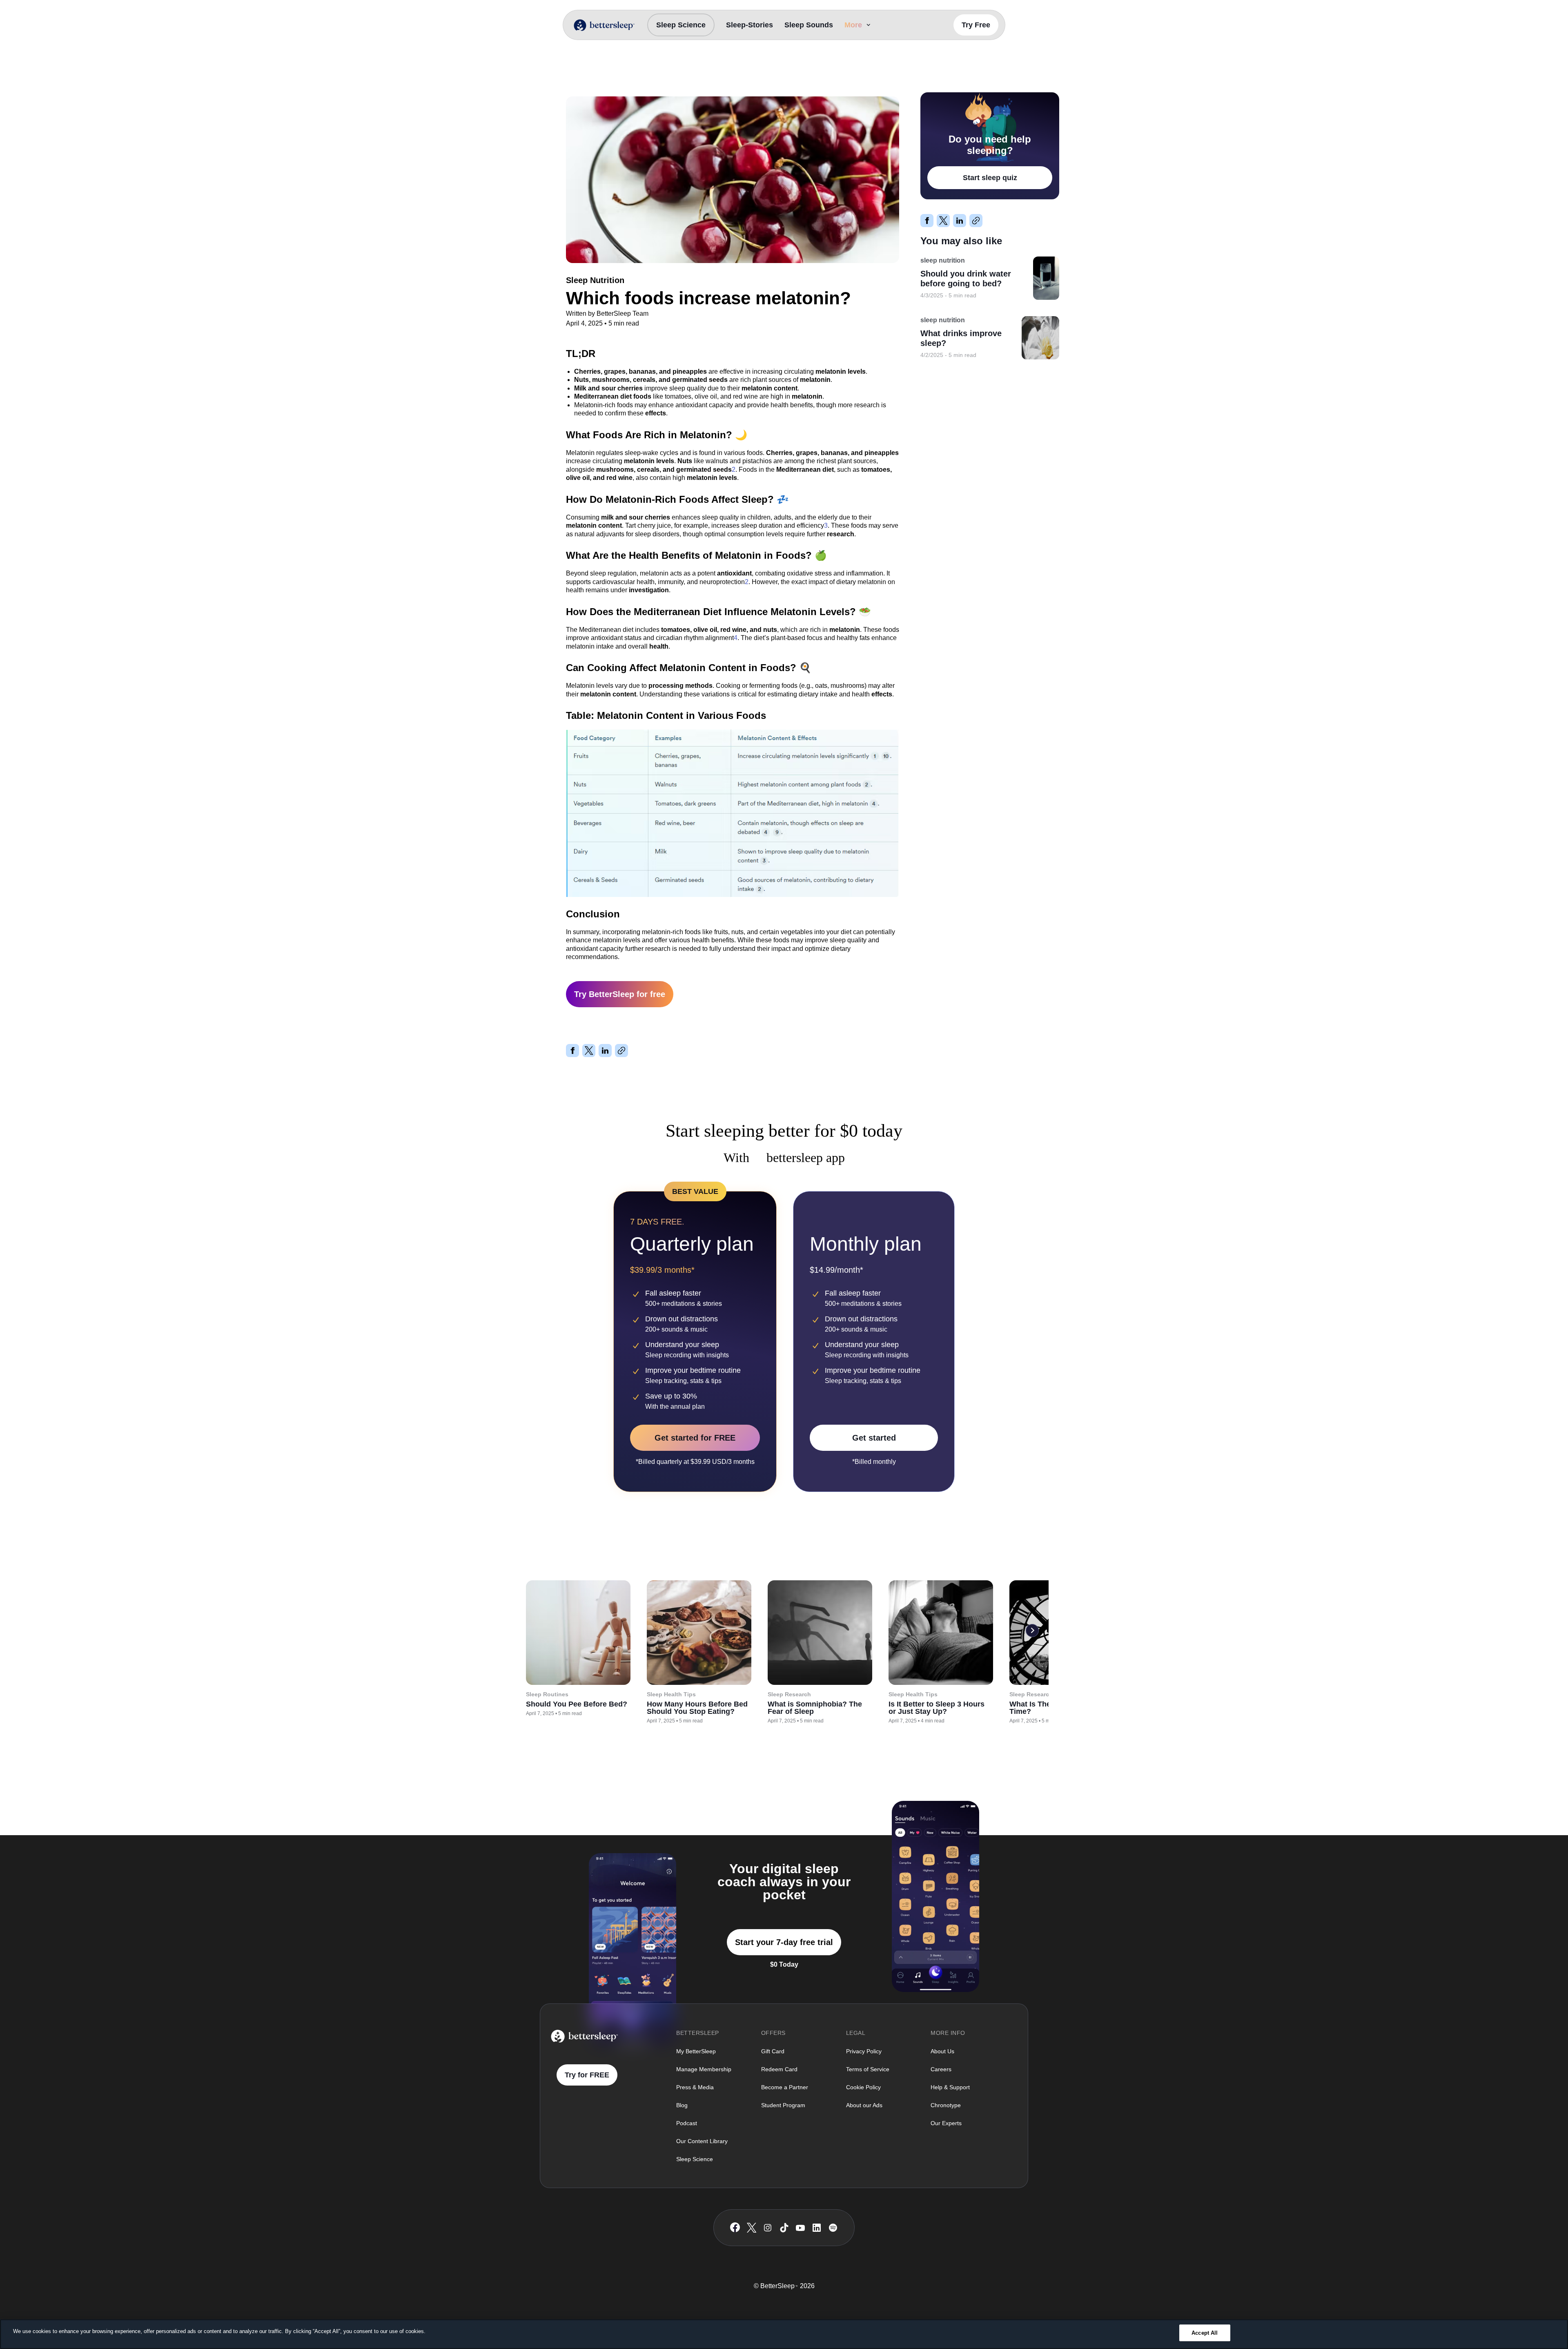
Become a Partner (785, 2087)
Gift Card (773, 2051)
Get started (874, 1438)
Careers (941, 2069)
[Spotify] (833, 2228)
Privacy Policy (864, 2051)
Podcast (687, 2123)
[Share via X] (589, 1051)
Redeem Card (779, 2069)
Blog (682, 2105)
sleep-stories (749, 25)
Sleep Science (681, 25)
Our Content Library (702, 2141)
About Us (942, 2051)
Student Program (783, 2105)
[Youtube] (800, 2228)
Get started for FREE (695, 1438)
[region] (784, 2334)
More (853, 25)
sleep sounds (809, 25)
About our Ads (864, 2105)
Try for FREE (587, 2075)
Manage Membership (704, 2069)
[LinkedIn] (817, 2228)
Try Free (976, 25)
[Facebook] (735, 2227)
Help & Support (950, 2087)
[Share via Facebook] (572, 1051)
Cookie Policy (863, 2087)
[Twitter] (752, 2228)
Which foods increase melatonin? (665, 74)
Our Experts (946, 2123)
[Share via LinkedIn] (605, 1051)
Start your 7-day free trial (784, 1942)
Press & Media (695, 2087)
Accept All (1205, 2333)
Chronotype (946, 2105)
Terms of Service (868, 2069)
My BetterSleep (696, 2051)
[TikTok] (784, 2228)
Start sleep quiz (990, 178)
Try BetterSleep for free (620, 994)
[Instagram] (768, 2228)
